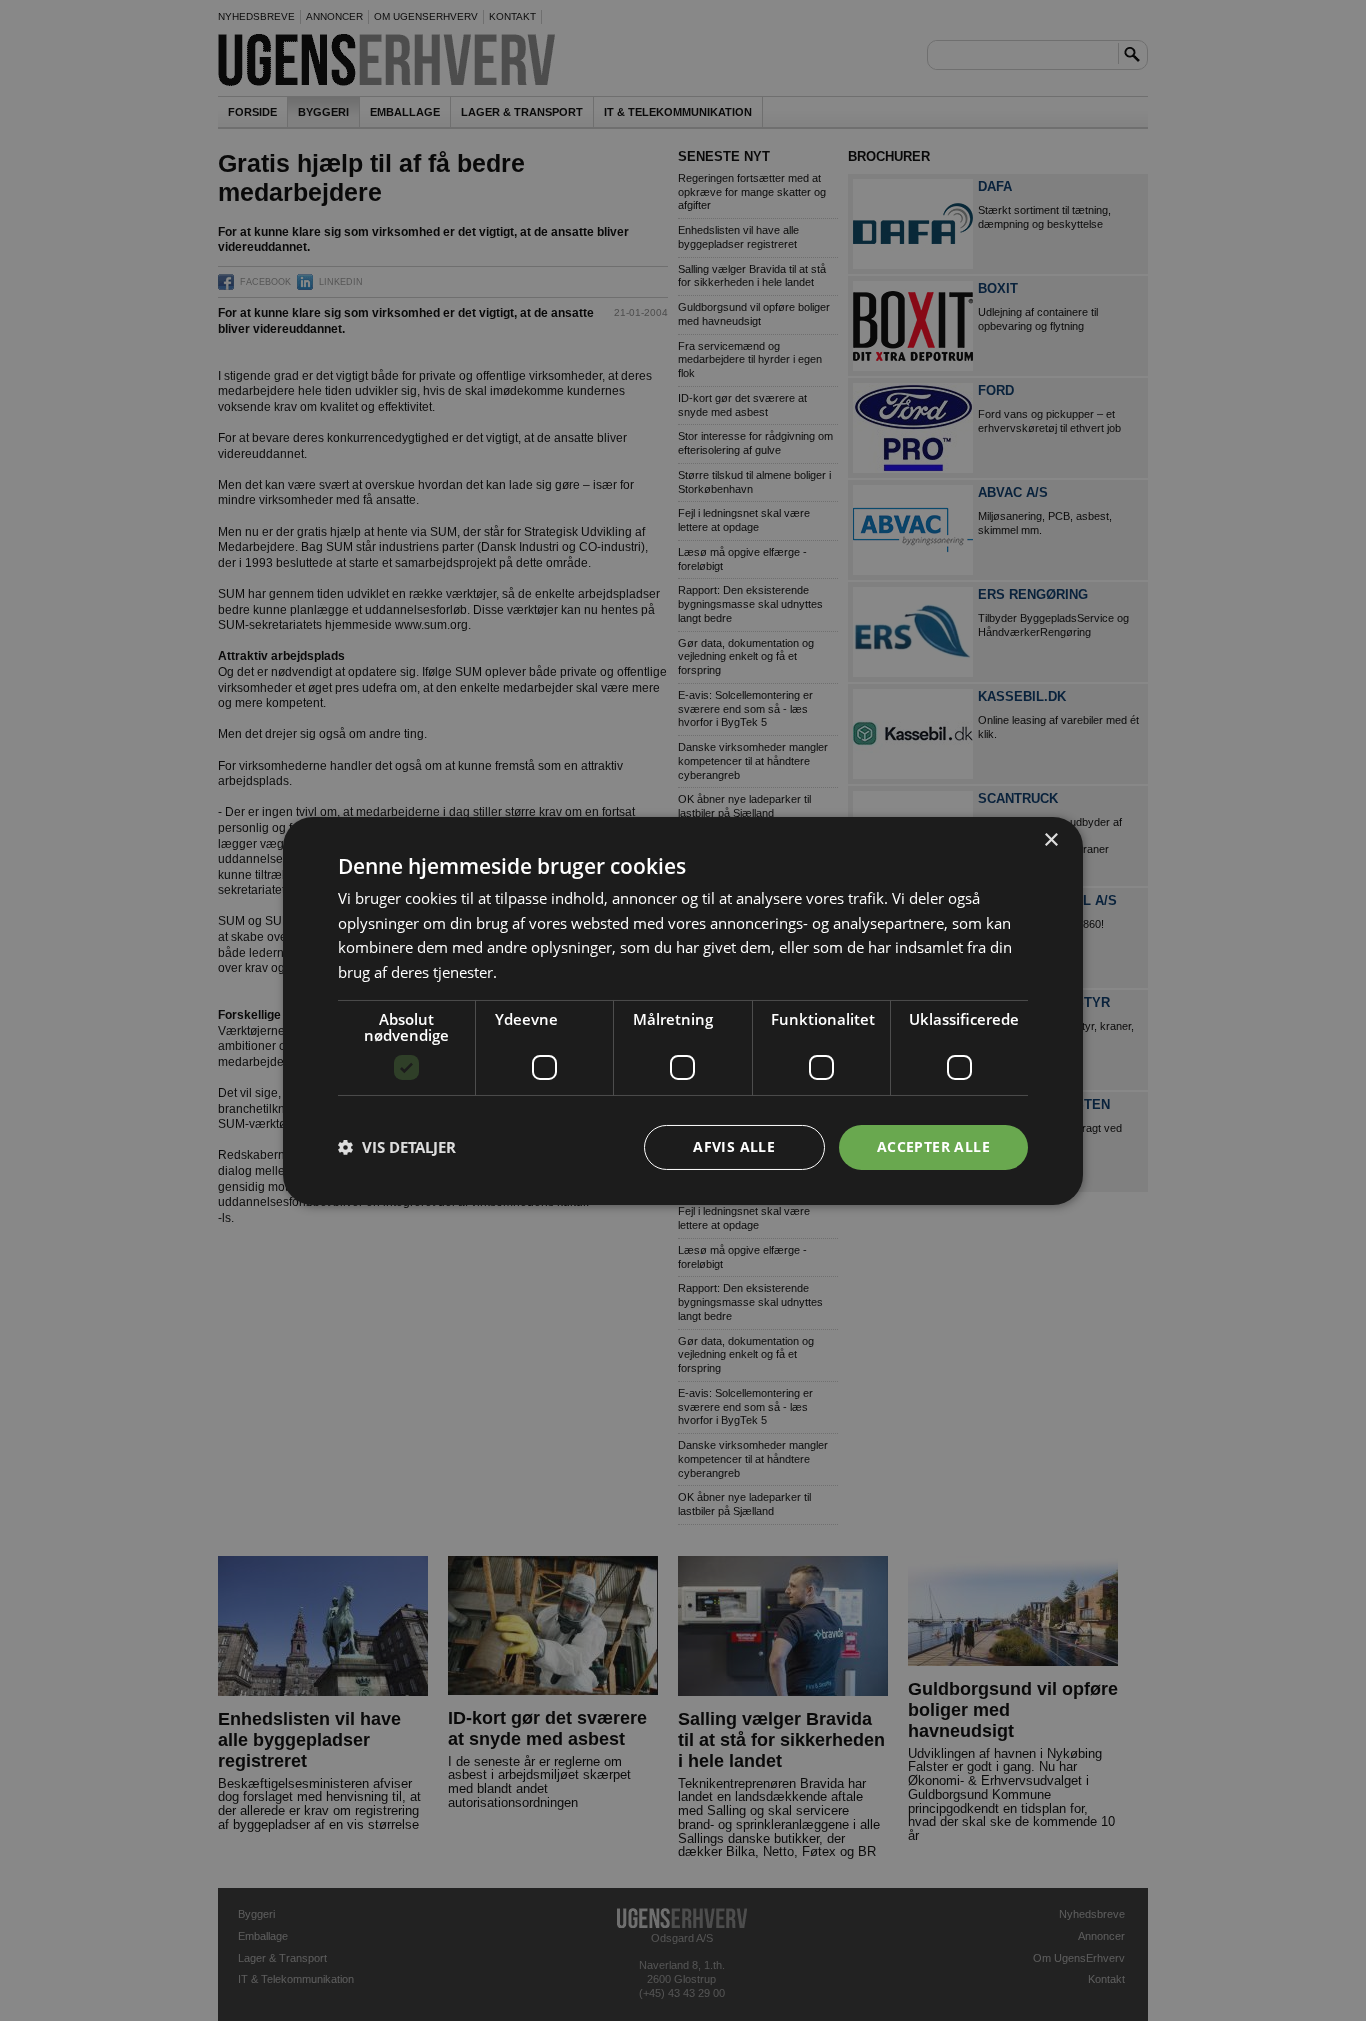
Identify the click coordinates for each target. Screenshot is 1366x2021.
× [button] (1050, 839)
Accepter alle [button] (933, 1146)
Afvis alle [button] (734, 1146)
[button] (397, 1147)
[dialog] (683, 1010)
